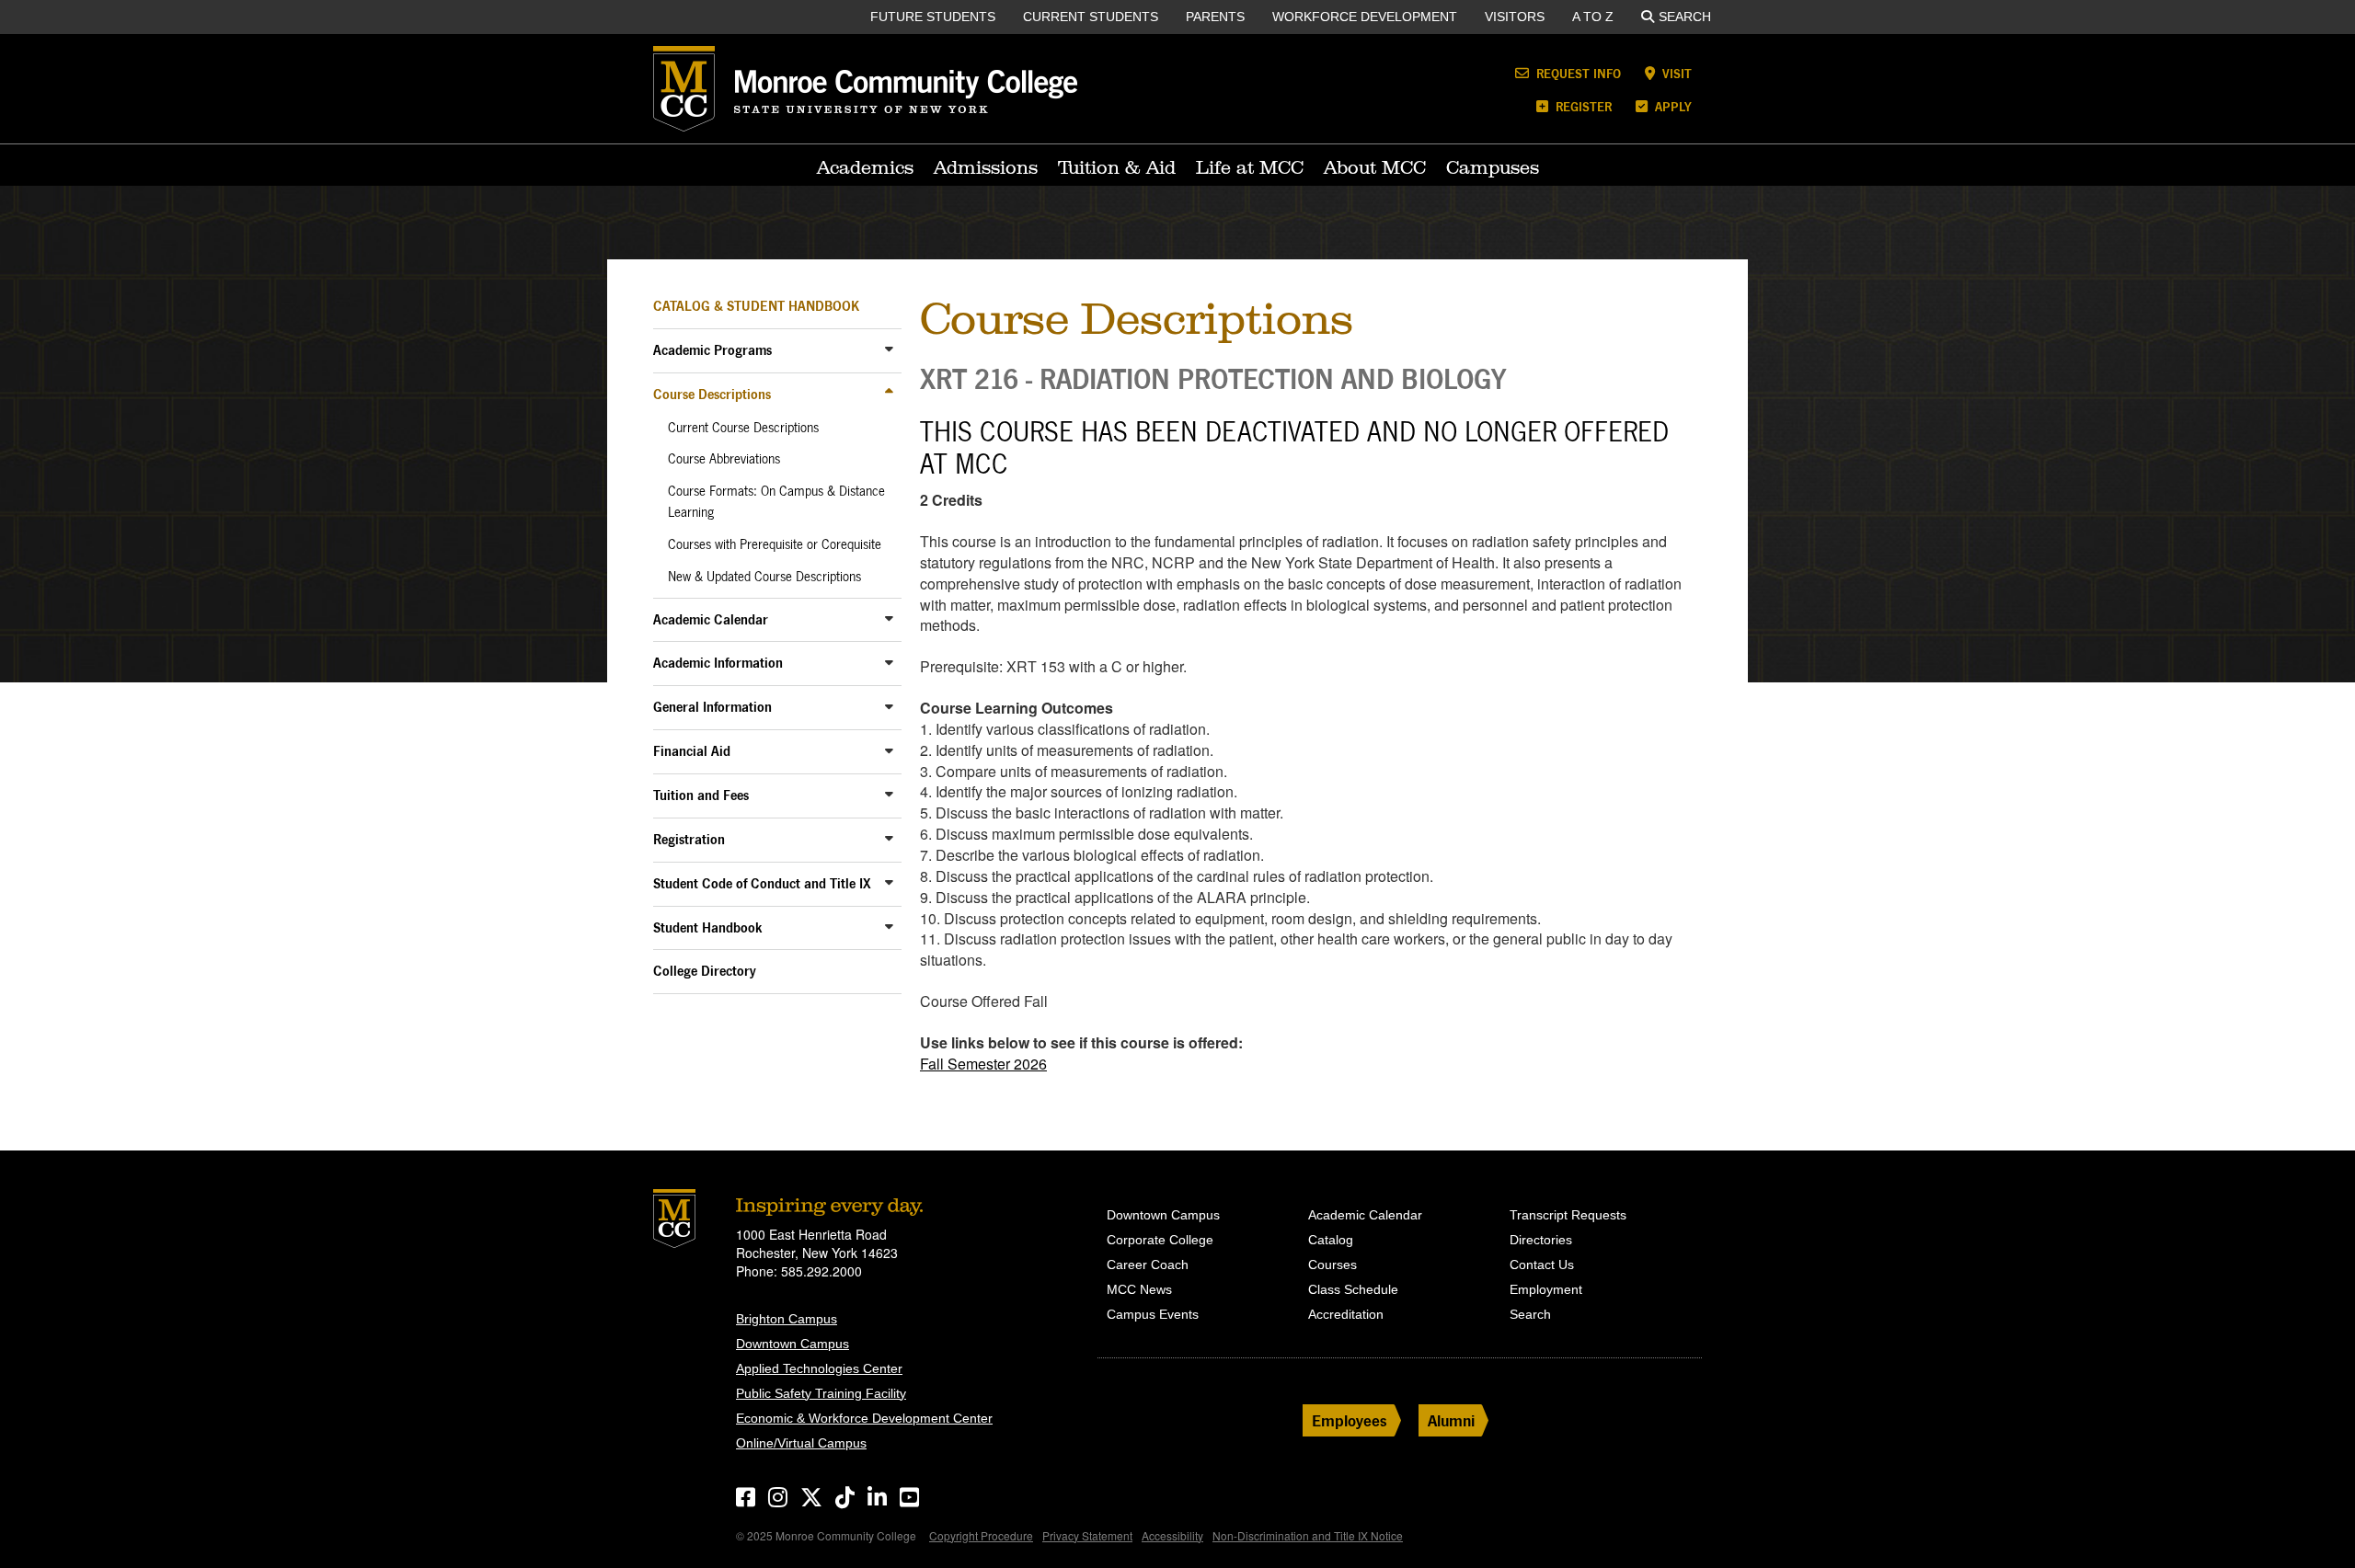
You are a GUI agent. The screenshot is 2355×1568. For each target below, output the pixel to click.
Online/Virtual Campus (801, 1443)
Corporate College (1160, 1240)
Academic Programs (712, 350)
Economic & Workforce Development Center (864, 1418)
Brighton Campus (787, 1319)
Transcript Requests (1568, 1215)
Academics (865, 167)
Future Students (933, 17)
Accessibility (1172, 1535)
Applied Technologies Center (819, 1368)
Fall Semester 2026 (983, 1064)
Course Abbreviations (724, 459)
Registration (689, 839)
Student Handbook (708, 927)
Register (1582, 106)
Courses (1333, 1265)
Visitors (1515, 17)
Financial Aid (692, 751)
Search (1685, 17)
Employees (1350, 1420)
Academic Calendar (711, 619)
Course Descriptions (712, 394)
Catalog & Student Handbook (756, 306)
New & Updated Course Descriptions (764, 577)
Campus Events (1153, 1314)
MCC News (1139, 1289)
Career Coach (1148, 1265)
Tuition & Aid (1117, 167)
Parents (1215, 17)
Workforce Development (1365, 17)
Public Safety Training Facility (821, 1393)
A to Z (1593, 17)
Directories (1541, 1240)
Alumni (1451, 1420)
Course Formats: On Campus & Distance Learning (776, 502)
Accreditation (1346, 1314)
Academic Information (718, 663)
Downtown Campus (793, 1344)
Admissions (986, 167)
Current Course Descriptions (743, 428)
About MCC (1375, 167)
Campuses (1493, 167)
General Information (712, 707)
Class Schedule (1353, 1289)
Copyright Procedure (981, 1535)
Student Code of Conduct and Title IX (762, 883)
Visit (1675, 73)
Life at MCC (1250, 167)
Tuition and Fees (701, 795)
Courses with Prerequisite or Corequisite (775, 544)
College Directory (705, 971)
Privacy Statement (1087, 1535)
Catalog (1331, 1240)
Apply (1671, 106)
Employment (1546, 1289)
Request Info (1577, 73)
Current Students (1091, 17)
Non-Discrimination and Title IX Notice (1308, 1535)
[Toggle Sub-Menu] (889, 349)
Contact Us (1542, 1265)
